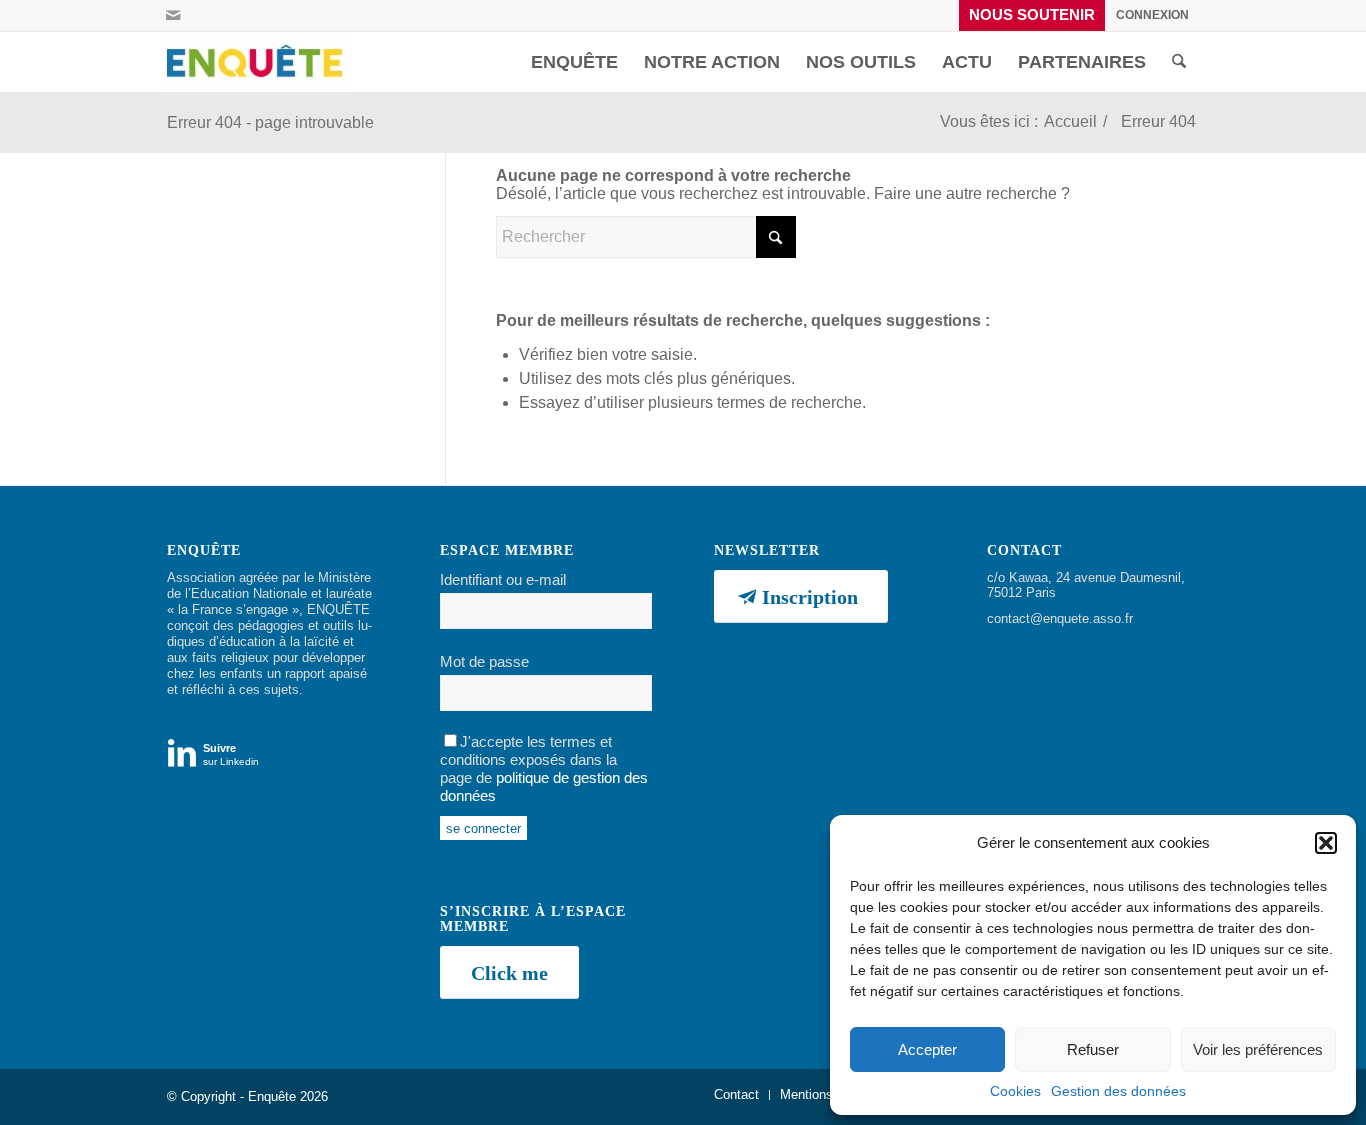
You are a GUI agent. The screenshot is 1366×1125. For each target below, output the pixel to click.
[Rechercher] (1179, 62)
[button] (1326, 843)
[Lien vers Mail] (173, 15)
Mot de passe (484, 662)
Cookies (1015, 1091)
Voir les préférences (1258, 1049)
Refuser (1093, 1049)
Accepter (927, 1049)
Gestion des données (1118, 1091)
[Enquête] (259, 62)
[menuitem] (1032, 15)
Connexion (1152, 15)
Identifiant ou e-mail (503, 580)
